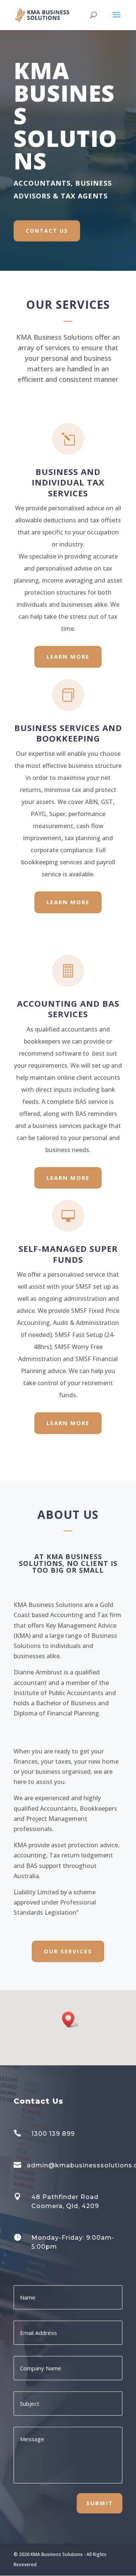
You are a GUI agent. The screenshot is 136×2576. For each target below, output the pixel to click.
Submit (100, 2503)
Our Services (68, 1951)
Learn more (68, 656)
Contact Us (47, 231)
